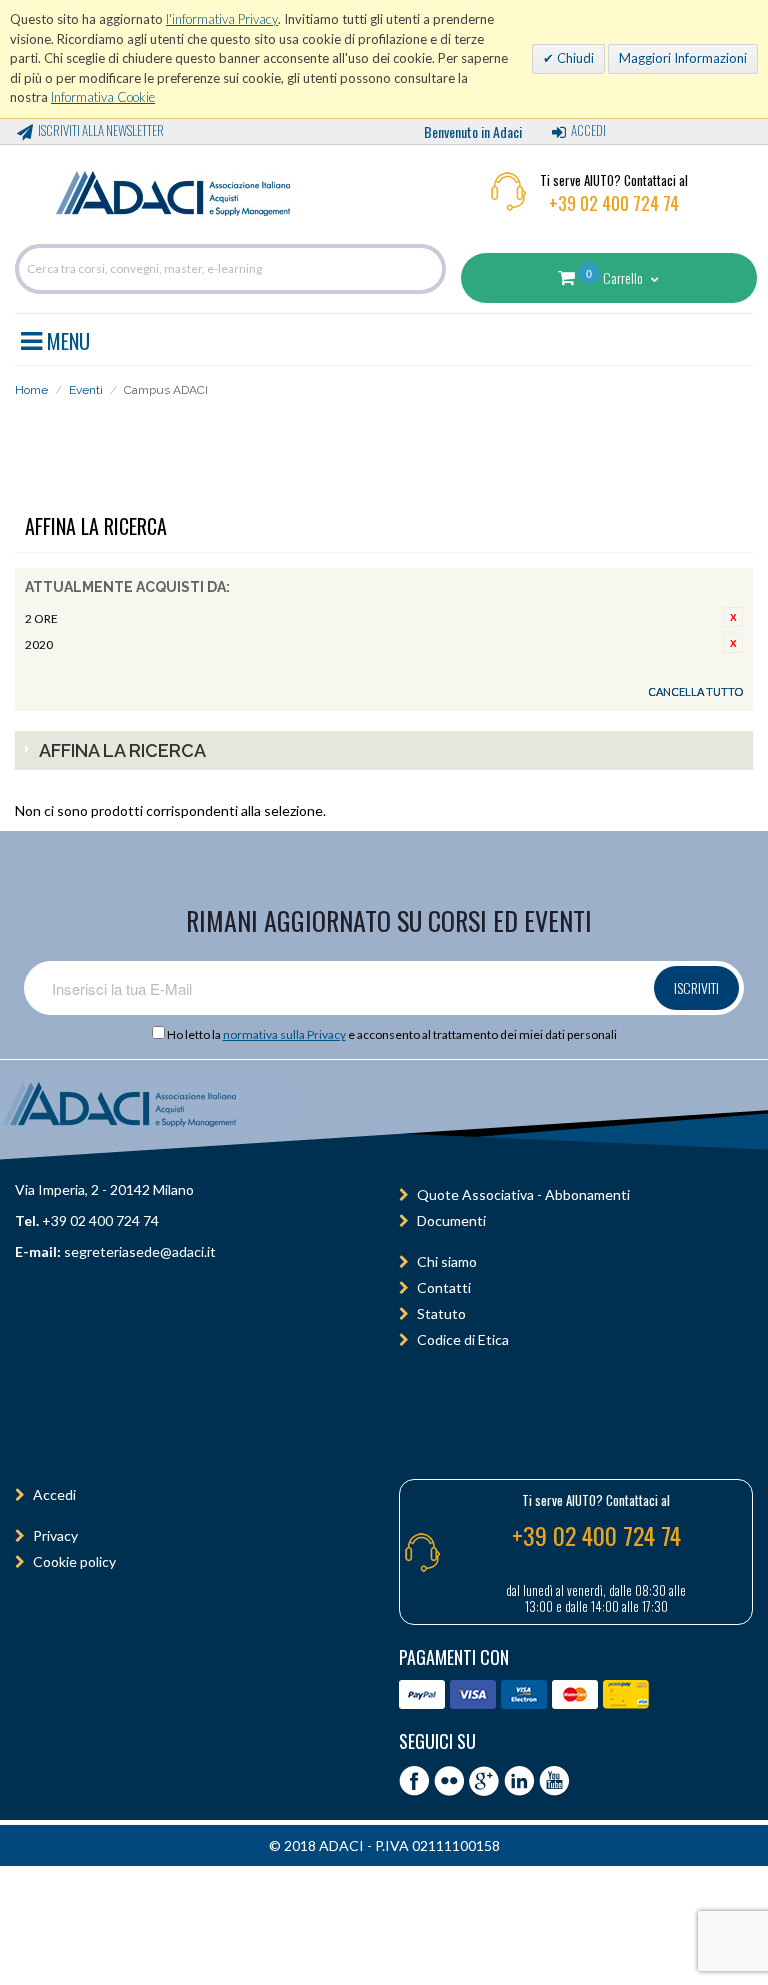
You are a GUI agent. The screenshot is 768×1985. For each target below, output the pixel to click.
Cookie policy (74, 1561)
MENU (66, 338)
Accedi (588, 130)
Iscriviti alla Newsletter (101, 130)
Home (31, 390)
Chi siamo (447, 1261)
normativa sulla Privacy (284, 1034)
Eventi (86, 390)
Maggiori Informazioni (683, 58)
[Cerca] (426, 269)
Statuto (441, 1313)
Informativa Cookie (103, 97)
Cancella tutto (695, 691)
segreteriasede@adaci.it (140, 1251)
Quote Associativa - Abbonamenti (523, 1194)
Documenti (451, 1220)
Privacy (55, 1535)
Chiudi (574, 58)
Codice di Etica (463, 1339)
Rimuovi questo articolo (733, 617)
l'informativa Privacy (222, 19)
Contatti (444, 1287)
